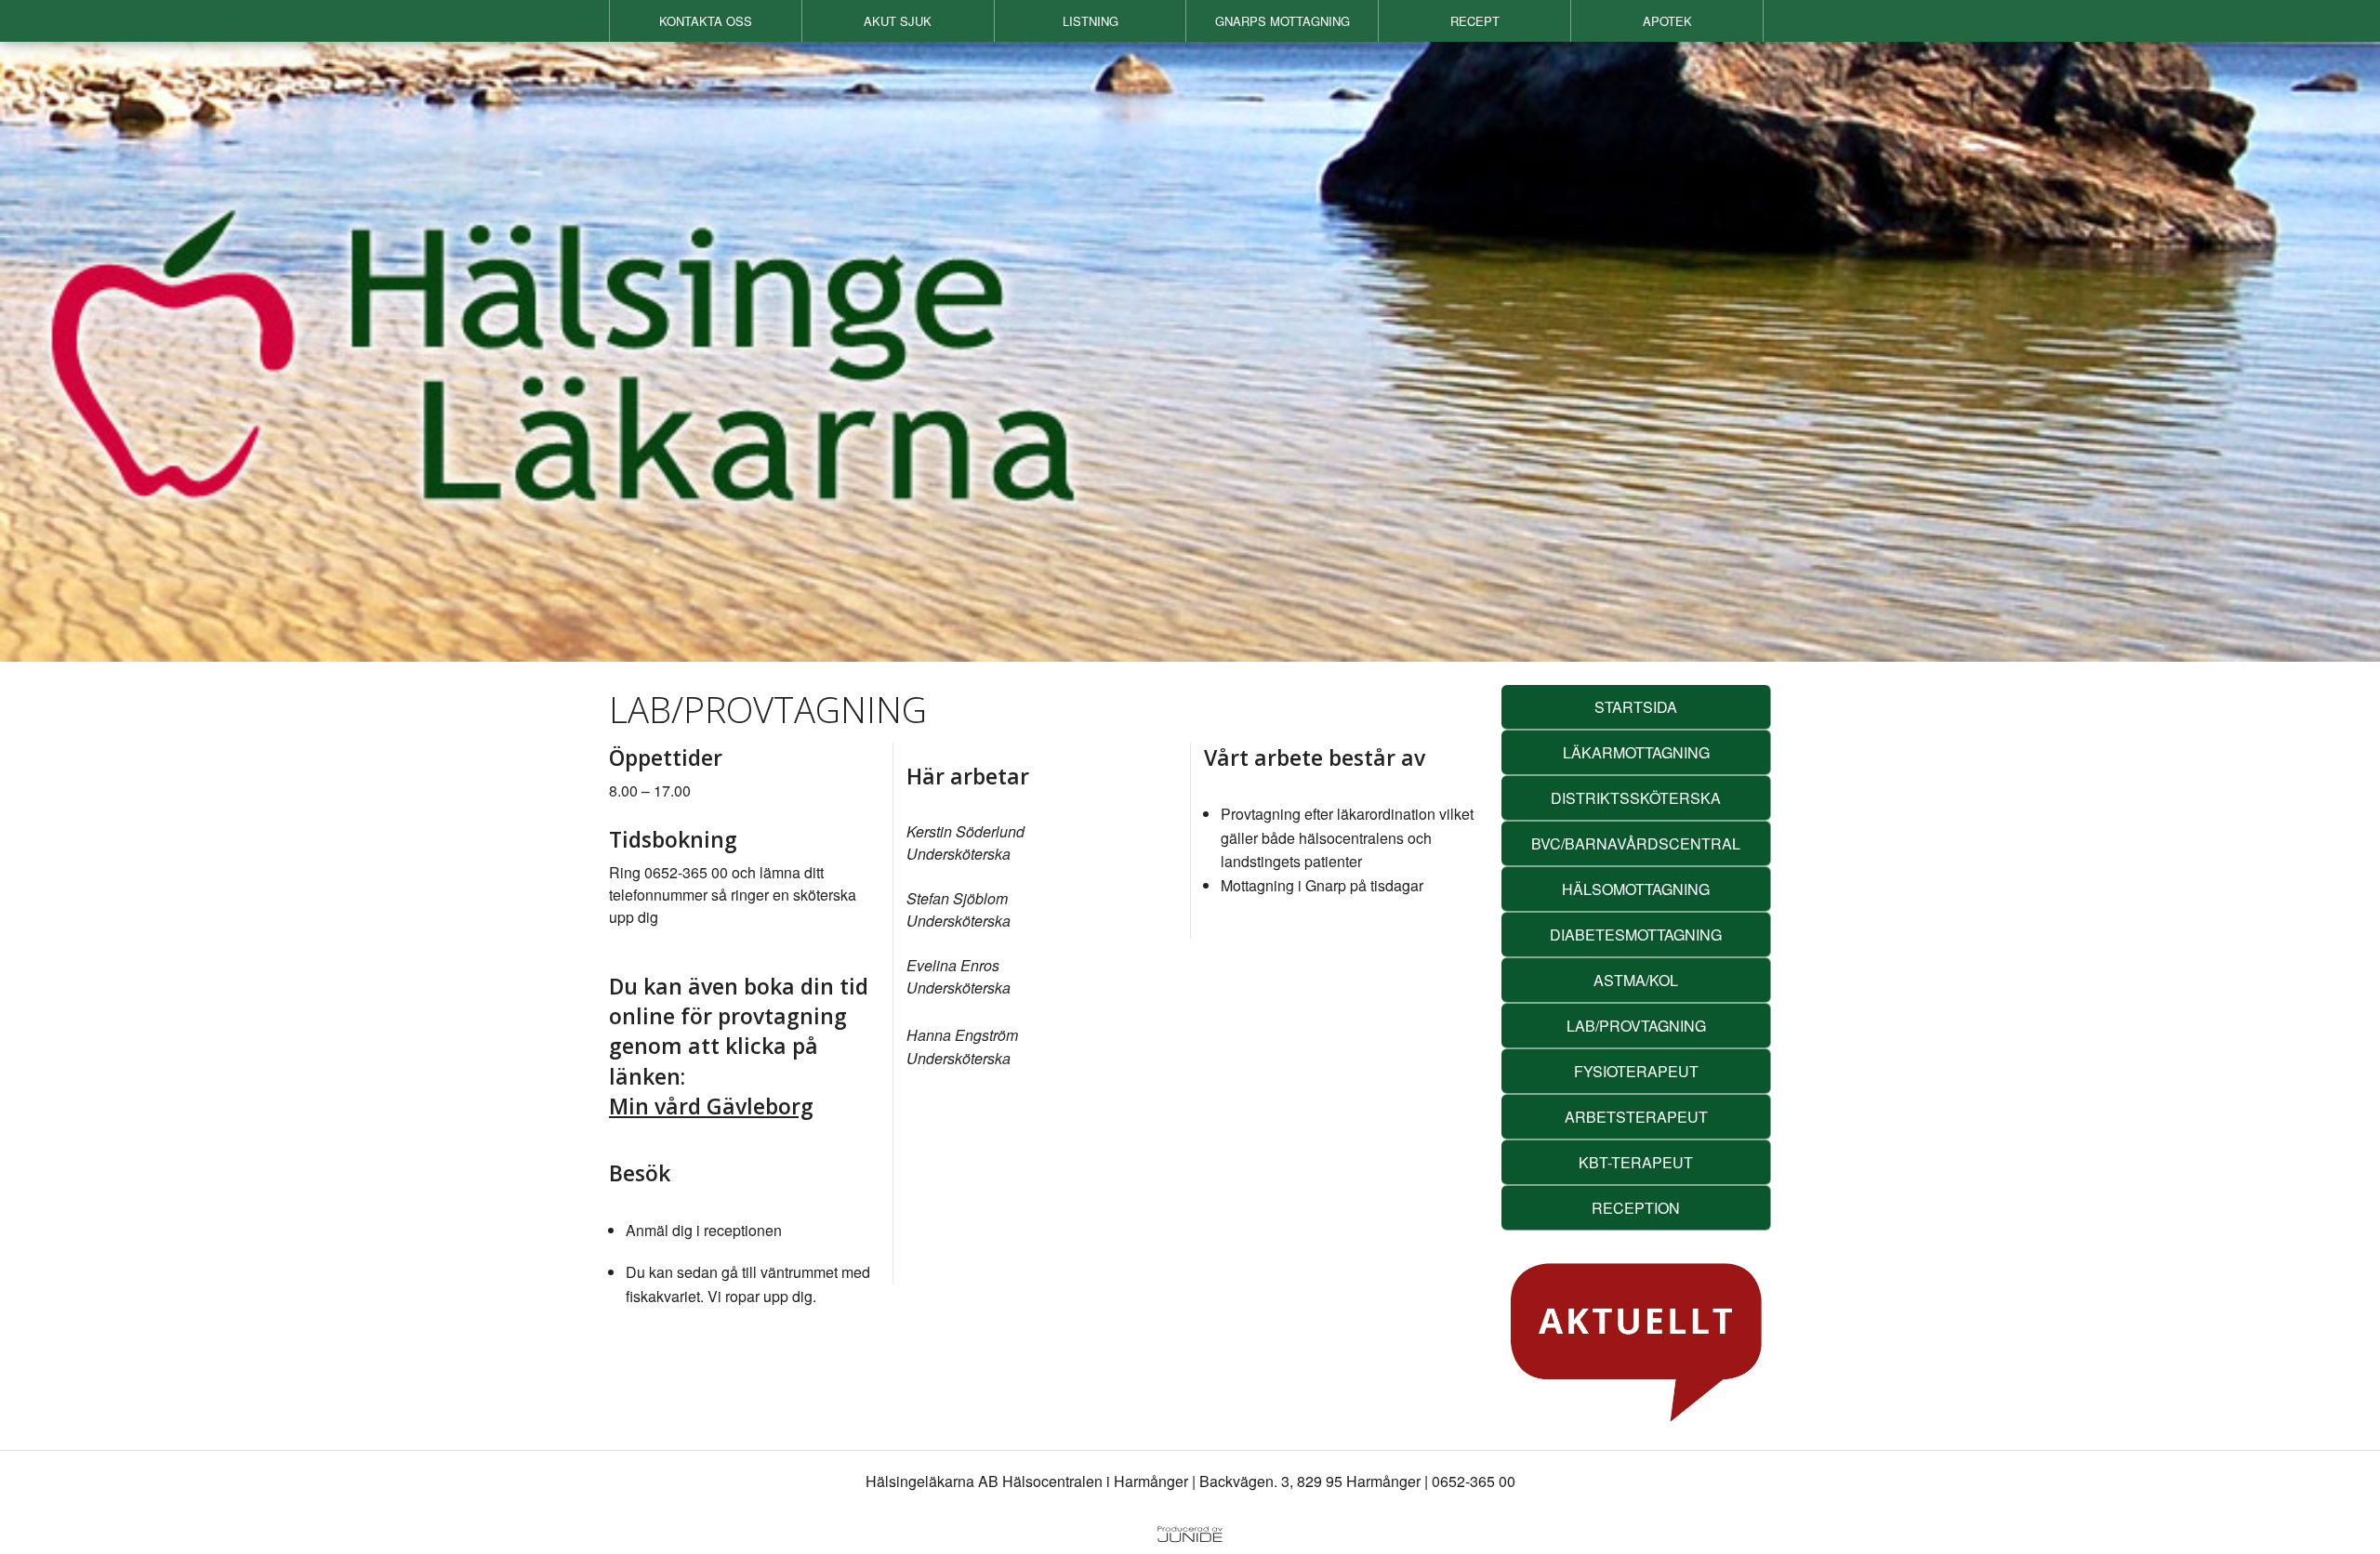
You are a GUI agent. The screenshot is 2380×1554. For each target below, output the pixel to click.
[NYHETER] (1636, 1343)
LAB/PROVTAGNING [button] (1636, 1026)
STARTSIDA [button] (1636, 707)
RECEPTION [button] (1636, 1208)
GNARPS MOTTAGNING (1283, 21)
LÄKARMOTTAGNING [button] (1636, 752)
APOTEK (1667, 21)
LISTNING (1091, 21)
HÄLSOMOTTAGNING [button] (1636, 889)
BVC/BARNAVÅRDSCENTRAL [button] (1636, 843)
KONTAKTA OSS (706, 21)
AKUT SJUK (898, 21)
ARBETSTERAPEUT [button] (1636, 1117)
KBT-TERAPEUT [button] (1636, 1162)
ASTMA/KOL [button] (1636, 980)
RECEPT (1475, 21)
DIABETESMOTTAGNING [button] (1636, 935)
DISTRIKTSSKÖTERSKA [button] (1636, 798)
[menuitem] (706, 21)
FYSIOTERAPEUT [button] (1636, 1071)
